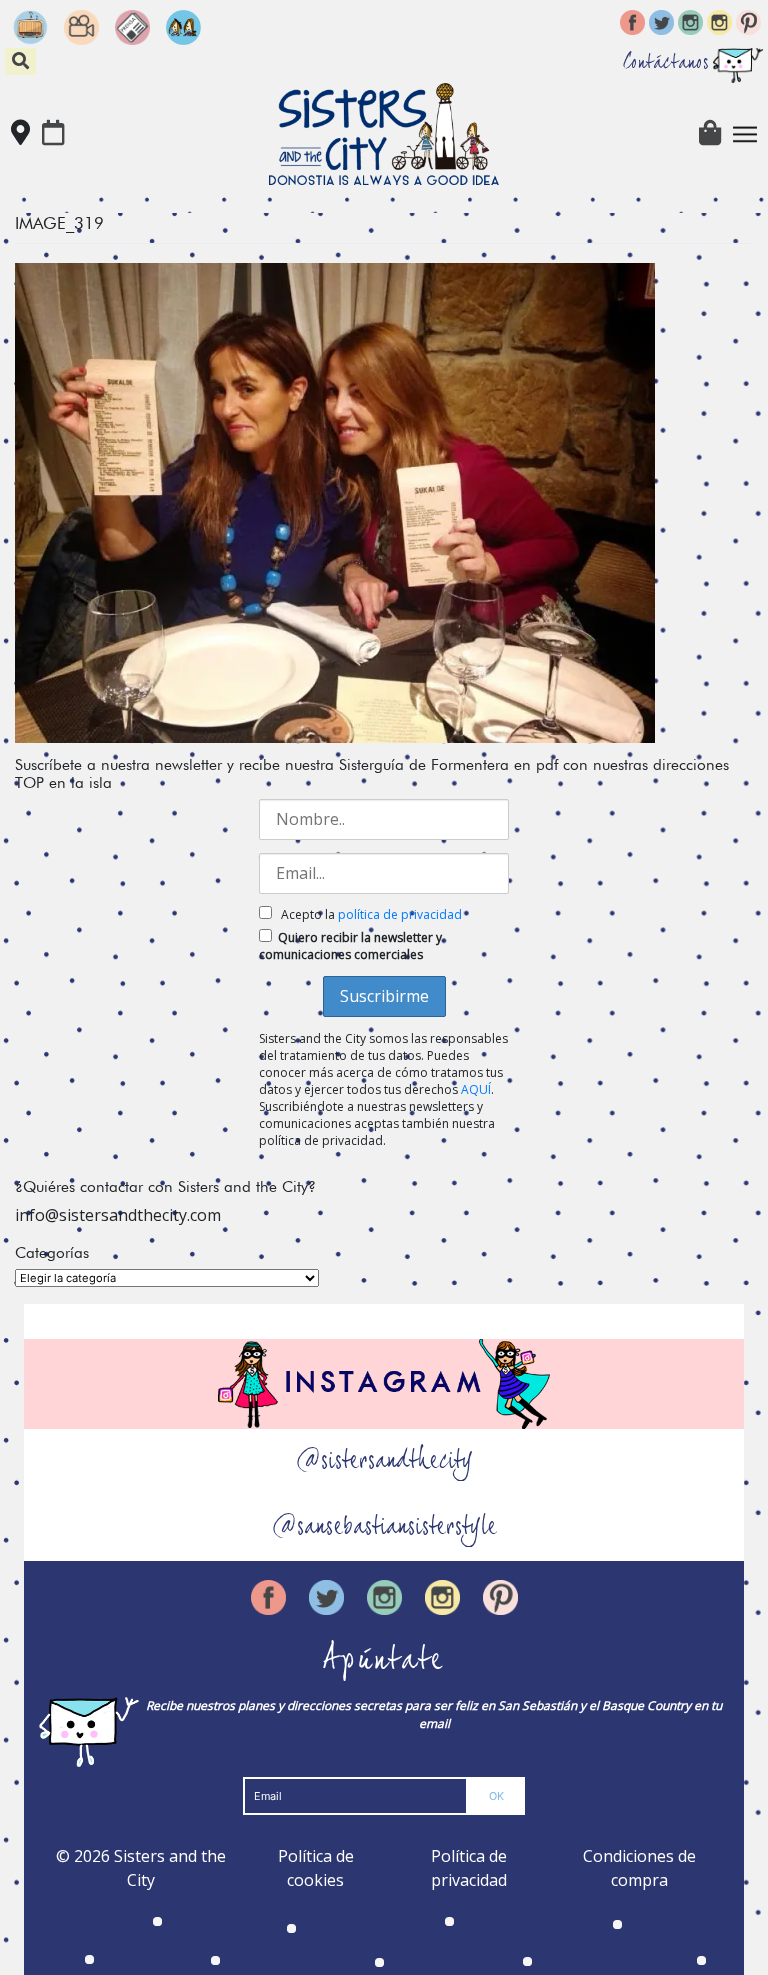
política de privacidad (400, 914)
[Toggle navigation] (745, 134)
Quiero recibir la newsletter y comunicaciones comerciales (350, 946)
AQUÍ (476, 1089)
